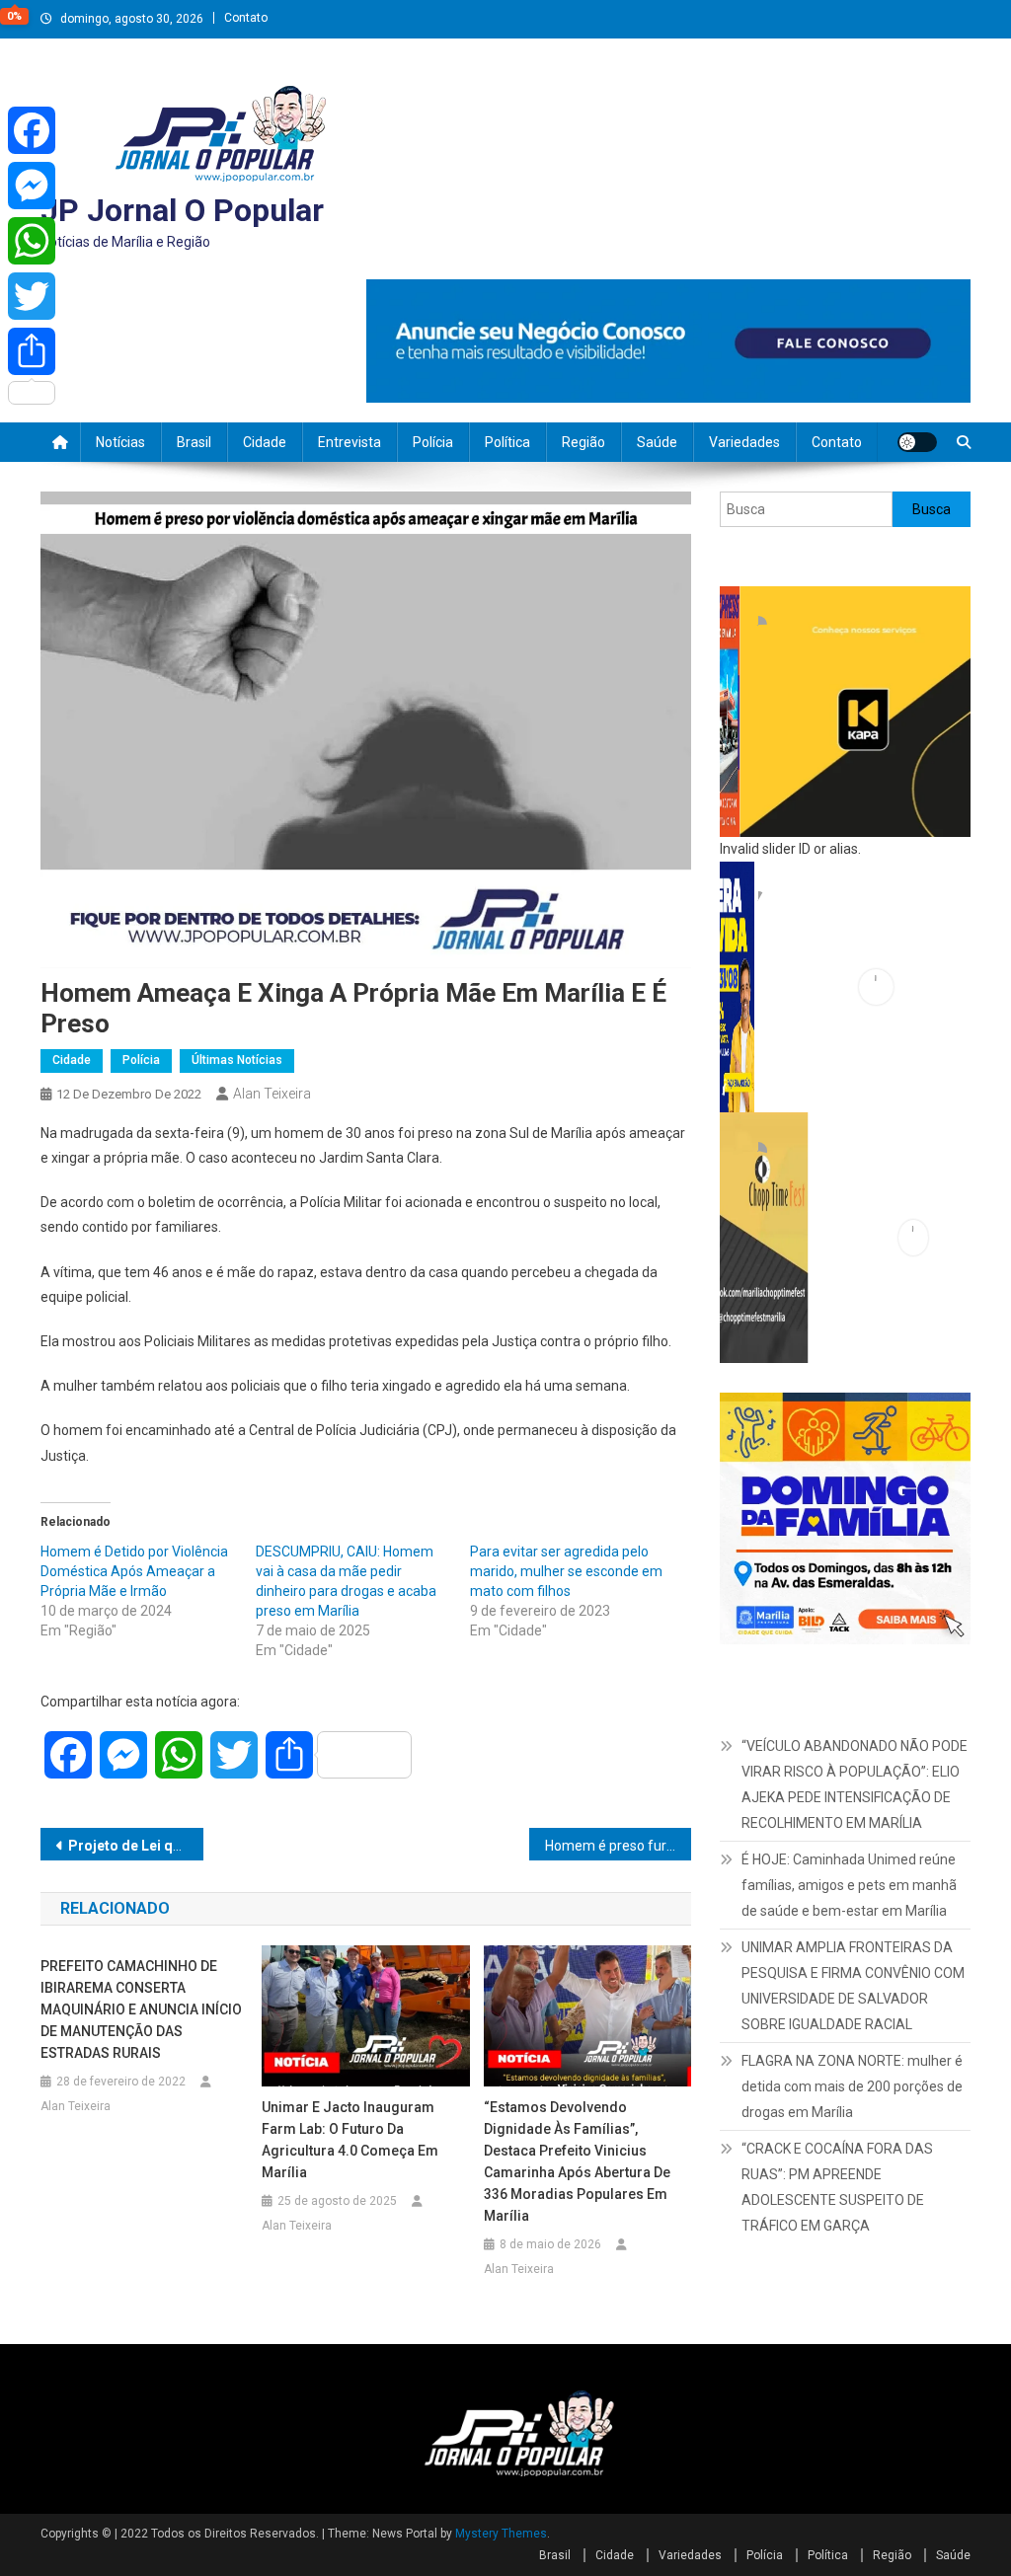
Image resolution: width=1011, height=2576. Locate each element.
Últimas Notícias (237, 1060)
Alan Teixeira (272, 1094)
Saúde (657, 442)
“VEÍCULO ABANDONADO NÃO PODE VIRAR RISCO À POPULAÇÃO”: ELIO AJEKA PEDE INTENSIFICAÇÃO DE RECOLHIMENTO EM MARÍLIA (855, 1784)
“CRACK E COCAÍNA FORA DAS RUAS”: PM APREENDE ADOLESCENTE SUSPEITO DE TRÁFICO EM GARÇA (837, 2187)
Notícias (120, 442)
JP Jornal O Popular (182, 210)
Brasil (194, 442)
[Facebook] (32, 130)
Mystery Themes (501, 2534)
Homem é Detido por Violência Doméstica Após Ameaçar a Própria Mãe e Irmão (134, 1571)
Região (583, 442)
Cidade (265, 442)
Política (507, 442)
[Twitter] (32, 296)
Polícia (433, 442)
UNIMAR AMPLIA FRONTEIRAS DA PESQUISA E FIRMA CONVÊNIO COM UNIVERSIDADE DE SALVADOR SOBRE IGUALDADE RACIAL (853, 1986)
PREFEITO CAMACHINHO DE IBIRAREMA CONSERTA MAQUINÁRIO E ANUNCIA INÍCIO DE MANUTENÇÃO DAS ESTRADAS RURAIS (141, 2009)
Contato (246, 18)
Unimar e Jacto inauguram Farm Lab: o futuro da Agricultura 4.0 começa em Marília (350, 2140)
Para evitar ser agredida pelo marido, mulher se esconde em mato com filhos (566, 1571)
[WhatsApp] (32, 241)
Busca (932, 509)
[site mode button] (917, 442)
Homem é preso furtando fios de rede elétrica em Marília (619, 1846)
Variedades (744, 442)
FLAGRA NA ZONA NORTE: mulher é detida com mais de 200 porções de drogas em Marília (852, 2086)
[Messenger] (32, 186)
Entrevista (350, 442)
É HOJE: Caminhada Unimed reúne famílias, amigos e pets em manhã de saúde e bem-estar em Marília (849, 1885)
